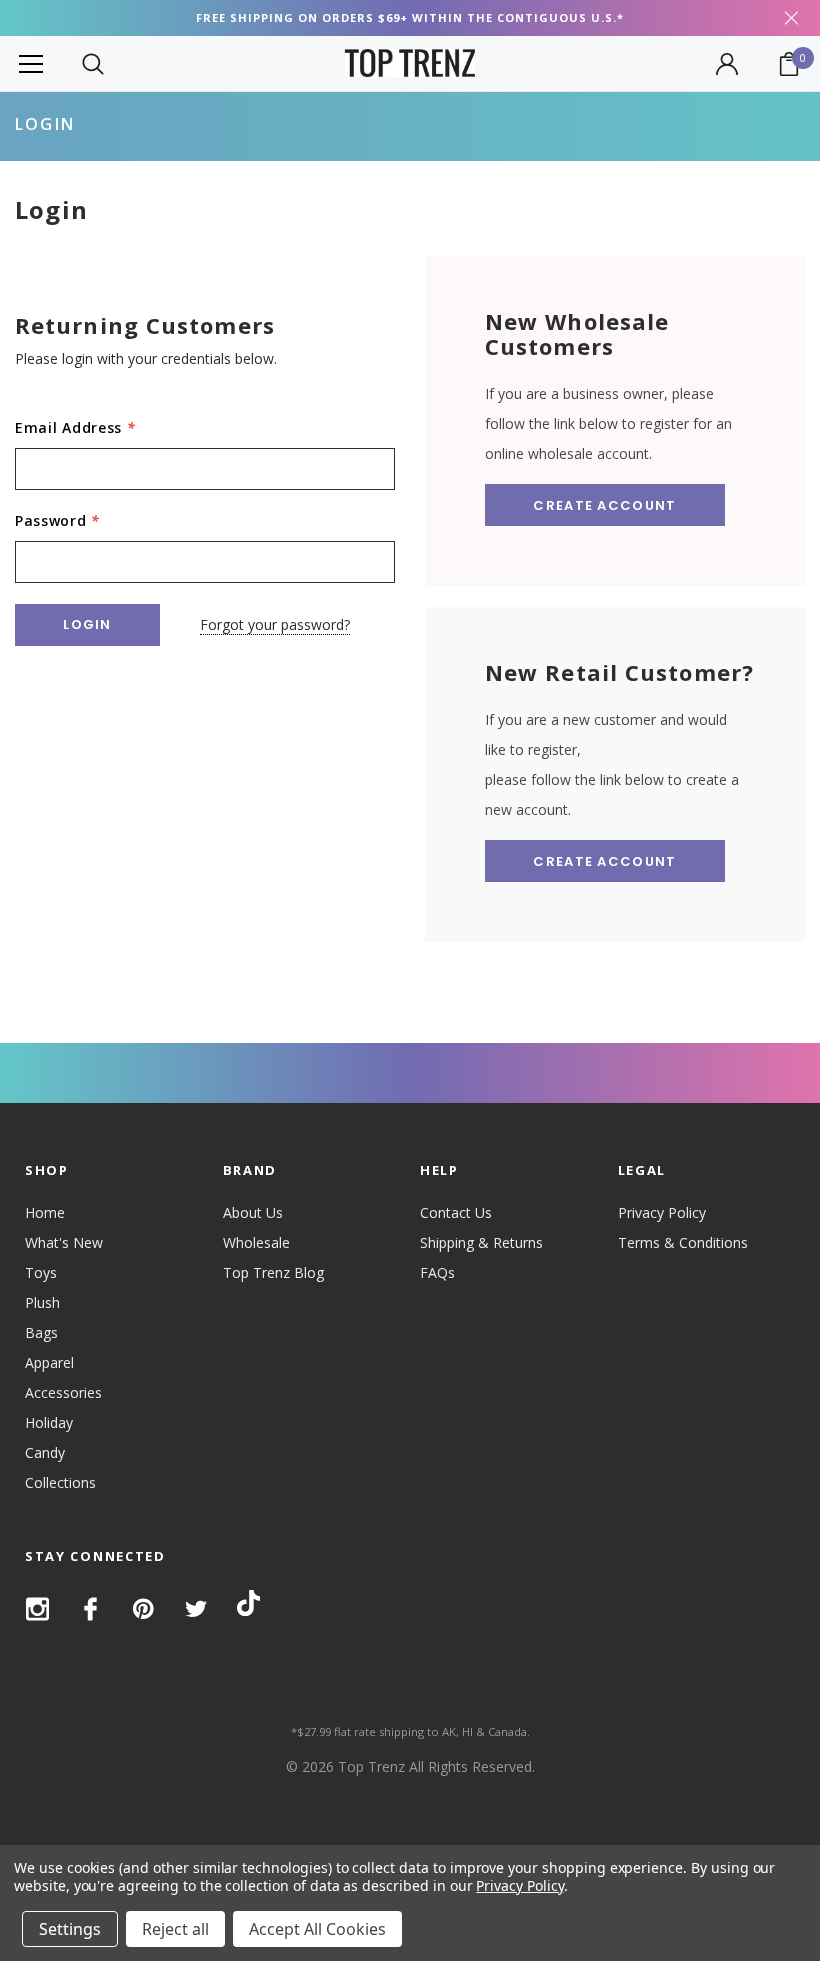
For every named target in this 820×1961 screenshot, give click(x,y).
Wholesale (256, 1242)
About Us (253, 1212)
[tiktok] (248, 1606)
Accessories (63, 1392)
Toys (41, 1272)
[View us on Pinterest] (143, 1609)
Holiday (49, 1422)
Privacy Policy (662, 1212)
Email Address (75, 427)
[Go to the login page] (727, 64)
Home (45, 1212)
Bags (41, 1332)
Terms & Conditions (683, 1242)
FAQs (437, 1272)
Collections (60, 1482)
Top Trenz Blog (273, 1272)
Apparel (49, 1362)
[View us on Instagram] (37, 1609)
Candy (45, 1452)
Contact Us (456, 1212)
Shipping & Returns (481, 1242)
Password (57, 520)
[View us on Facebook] (90, 1609)
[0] (789, 64)
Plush (42, 1302)
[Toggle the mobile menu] (31, 63)
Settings (70, 1929)
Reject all (175, 1929)
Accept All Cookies (317, 1929)
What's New (64, 1242)
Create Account (604, 505)
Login (45, 124)
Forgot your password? (275, 624)
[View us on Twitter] (196, 1609)
